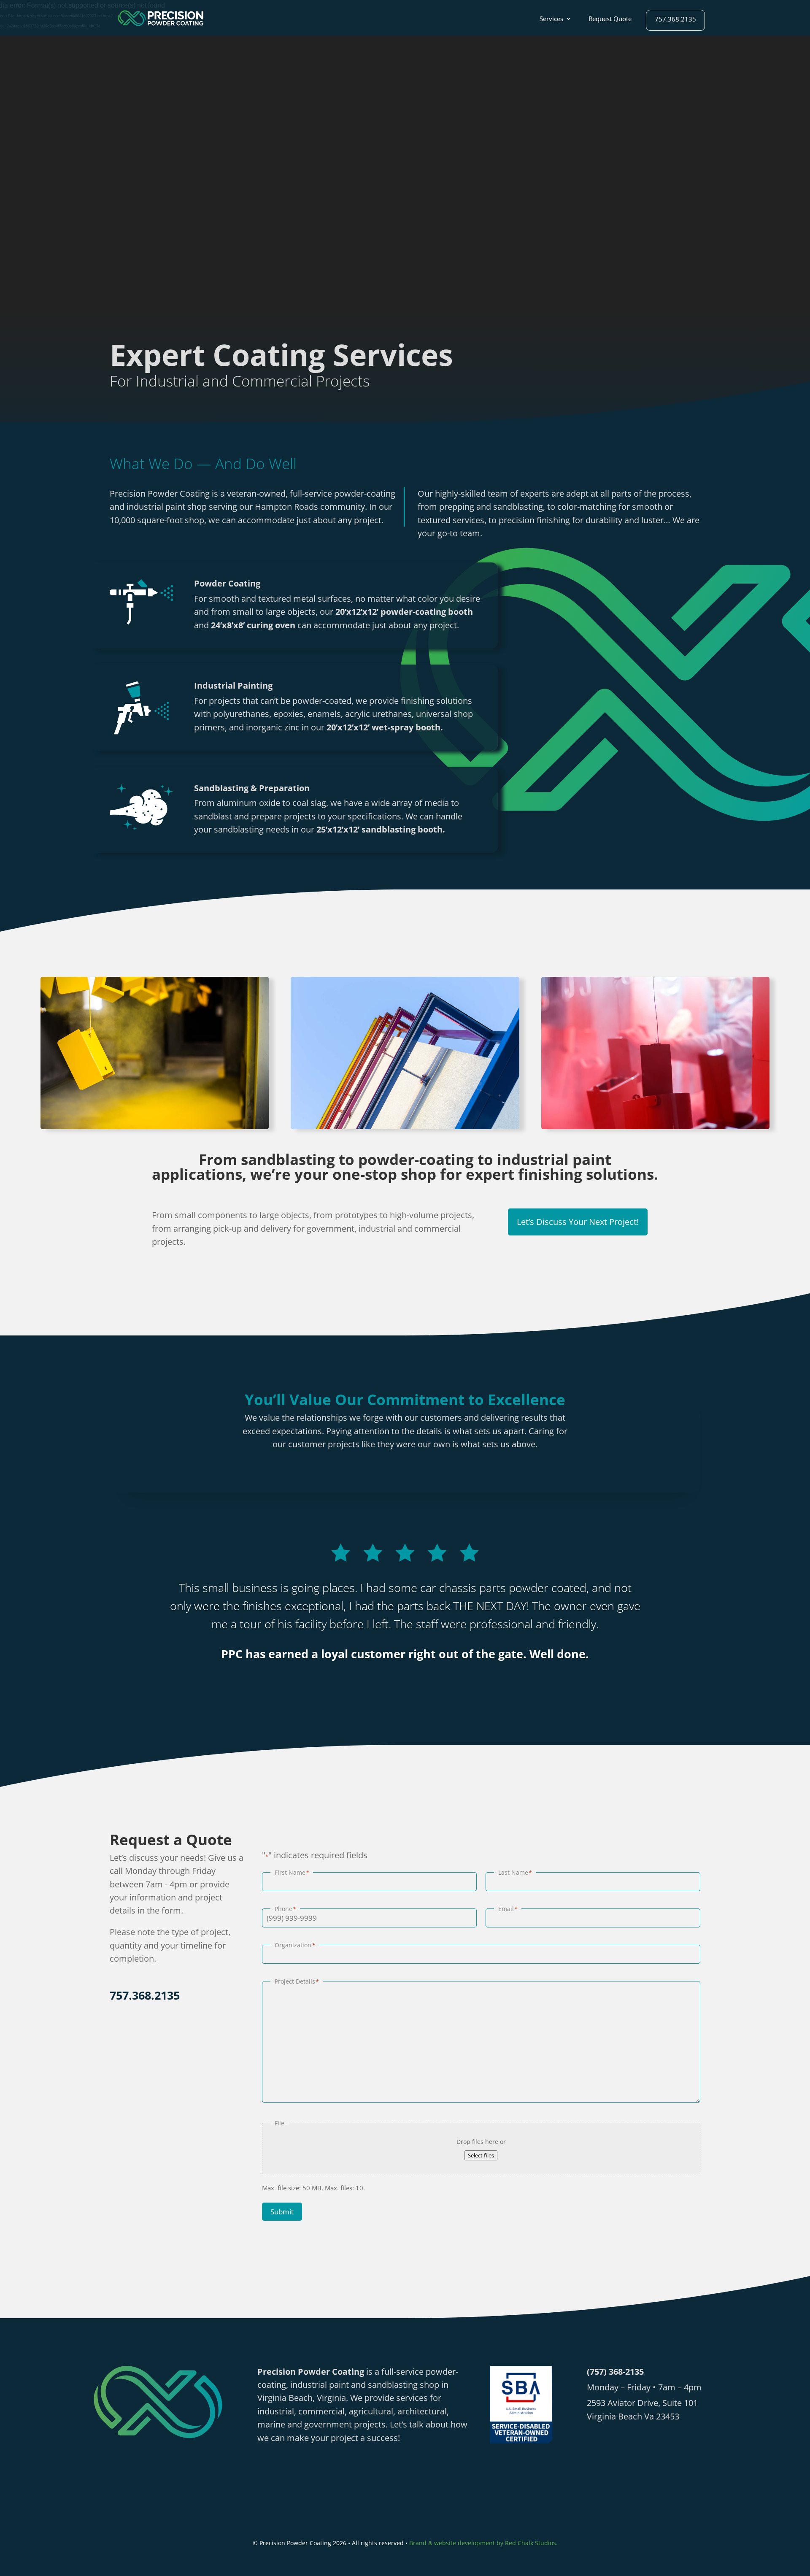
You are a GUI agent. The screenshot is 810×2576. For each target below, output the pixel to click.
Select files (481, 2155)
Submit (282, 2212)
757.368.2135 (675, 20)
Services (551, 19)
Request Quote (610, 19)
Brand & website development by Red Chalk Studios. (483, 2543)
